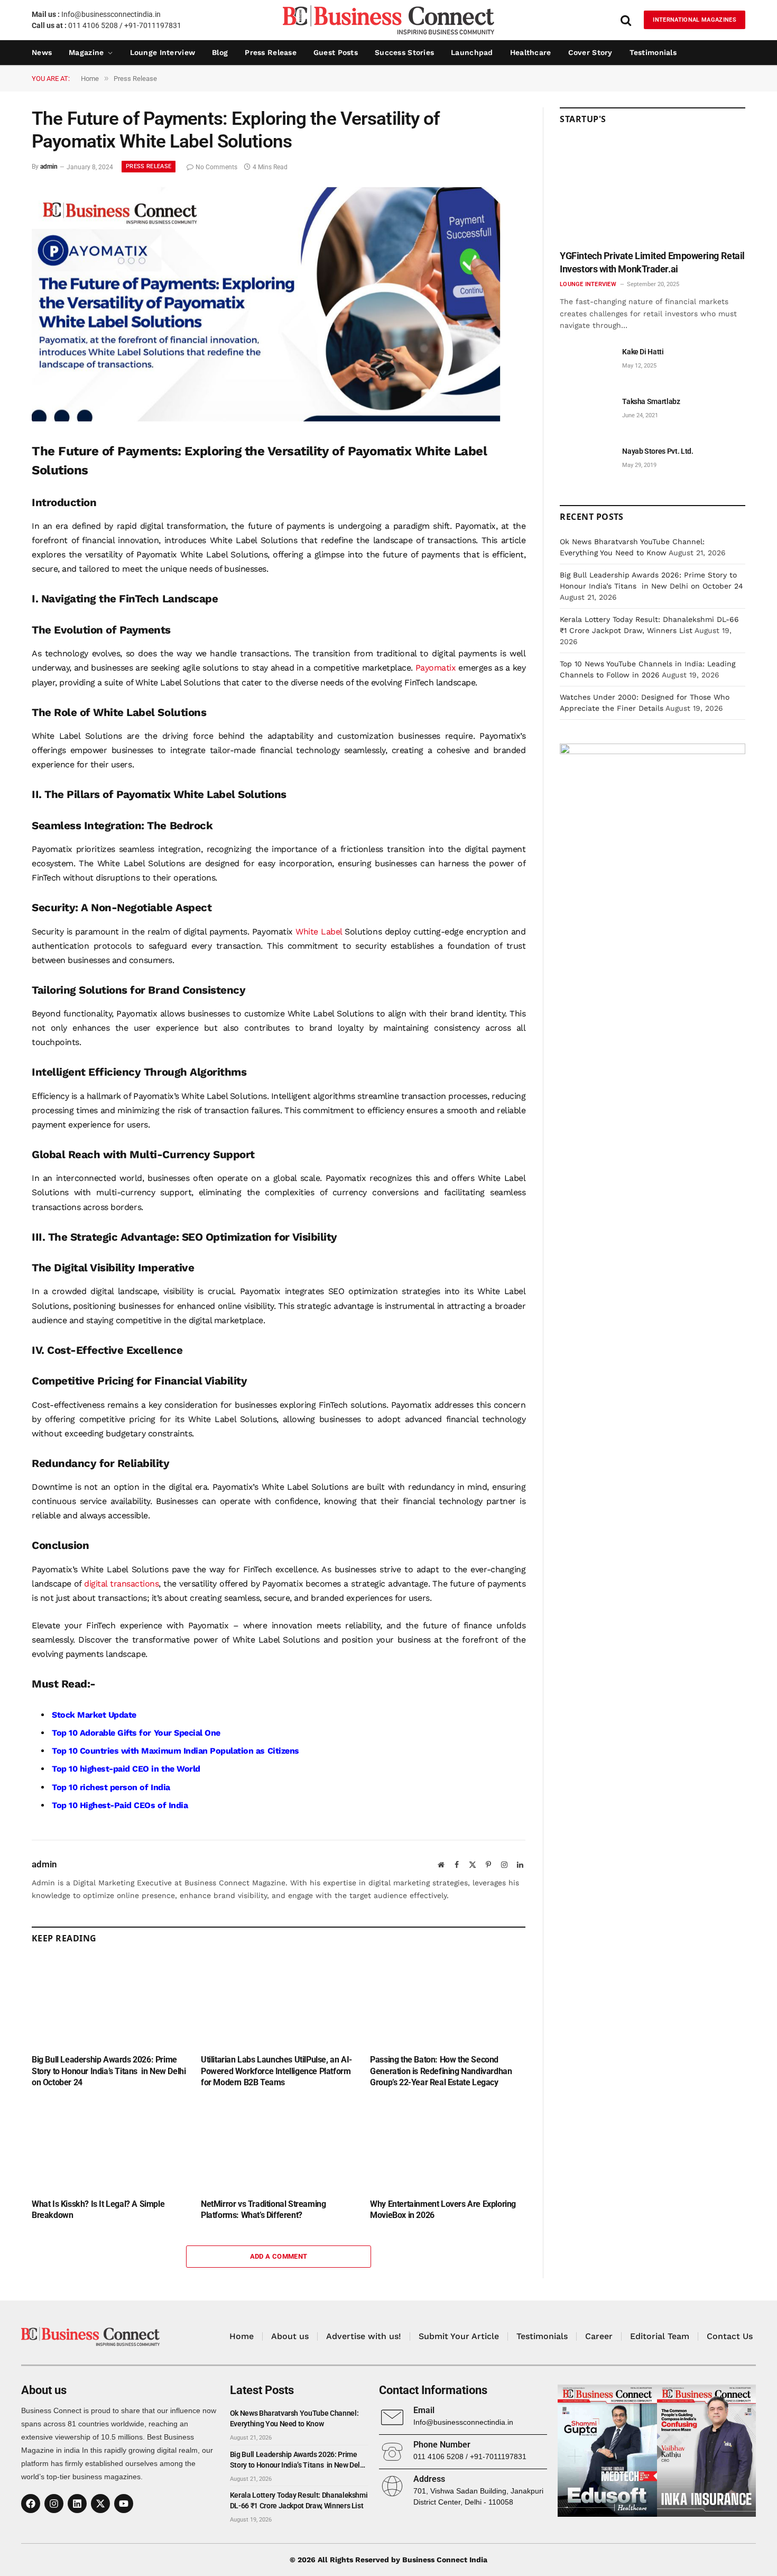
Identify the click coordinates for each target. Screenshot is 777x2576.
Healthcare (531, 52)
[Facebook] (31, 2504)
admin (49, 167)
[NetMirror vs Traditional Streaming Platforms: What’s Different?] (279, 2146)
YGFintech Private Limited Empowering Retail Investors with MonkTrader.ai (652, 262)
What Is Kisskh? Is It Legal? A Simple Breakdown (98, 2210)
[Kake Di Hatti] (586, 364)
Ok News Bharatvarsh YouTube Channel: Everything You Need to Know (294, 2418)
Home (242, 2336)
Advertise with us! (364, 2336)
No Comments (216, 167)
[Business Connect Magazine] (388, 20)
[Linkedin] (77, 2504)
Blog (220, 52)
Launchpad (472, 52)
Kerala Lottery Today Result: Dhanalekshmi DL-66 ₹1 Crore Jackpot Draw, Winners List (299, 2500)
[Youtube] (124, 2504)
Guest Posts (336, 52)
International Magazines (695, 20)
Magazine (86, 52)
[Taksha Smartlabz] (586, 413)
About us (290, 2336)
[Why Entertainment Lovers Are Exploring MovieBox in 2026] (448, 2146)
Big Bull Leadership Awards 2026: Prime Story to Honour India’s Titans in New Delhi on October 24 (109, 2071)
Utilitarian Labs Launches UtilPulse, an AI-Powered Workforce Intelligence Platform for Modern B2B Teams (276, 2071)
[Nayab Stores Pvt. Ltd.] (586, 463)
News (42, 52)
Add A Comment (279, 2256)
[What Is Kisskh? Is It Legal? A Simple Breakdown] (109, 2146)
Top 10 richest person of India (111, 1787)
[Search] (626, 20)
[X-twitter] (100, 2504)
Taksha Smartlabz (651, 401)
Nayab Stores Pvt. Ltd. (658, 451)
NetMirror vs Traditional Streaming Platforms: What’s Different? (263, 2210)
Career (599, 2336)
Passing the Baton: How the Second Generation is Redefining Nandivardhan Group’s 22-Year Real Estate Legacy (441, 2071)
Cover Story (590, 52)
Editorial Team (660, 2336)
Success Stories (404, 52)
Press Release (271, 52)
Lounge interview (163, 52)
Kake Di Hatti (643, 352)
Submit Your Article (459, 2336)
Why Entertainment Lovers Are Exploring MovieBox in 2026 (443, 2210)
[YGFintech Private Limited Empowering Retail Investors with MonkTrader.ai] (653, 191)
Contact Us (730, 2336)
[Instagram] (54, 2504)
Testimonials (653, 52)
